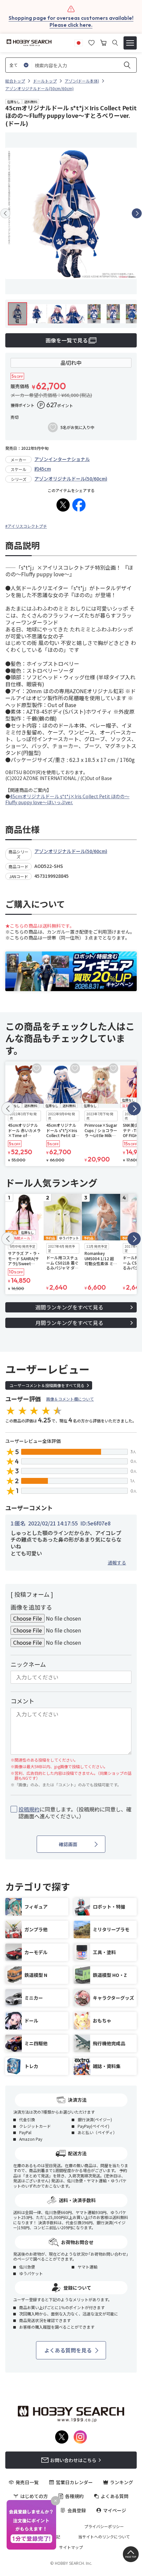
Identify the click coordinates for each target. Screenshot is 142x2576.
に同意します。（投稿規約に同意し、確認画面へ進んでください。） (75, 1813)
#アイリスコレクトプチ (26, 526)
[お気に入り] (91, 42)
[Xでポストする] (63, 505)
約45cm (43, 469)
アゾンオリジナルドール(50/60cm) (71, 479)
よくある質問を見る (68, 2350)
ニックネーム (28, 1664)
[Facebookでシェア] (79, 505)
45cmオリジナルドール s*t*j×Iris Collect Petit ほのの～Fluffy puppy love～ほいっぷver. (67, 799)
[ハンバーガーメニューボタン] (130, 43)
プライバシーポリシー (104, 2526)
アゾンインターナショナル (62, 459)
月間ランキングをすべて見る (69, 1323)
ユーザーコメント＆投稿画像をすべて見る (47, 1385)
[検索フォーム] (115, 43)
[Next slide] (137, 213)
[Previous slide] (5, 213)
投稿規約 (29, 1809)
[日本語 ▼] (79, 42)
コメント (22, 1701)
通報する (117, 1562)
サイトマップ (71, 2547)
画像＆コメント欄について (70, 1399)
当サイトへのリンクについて (104, 2537)
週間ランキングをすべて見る (69, 1307)
